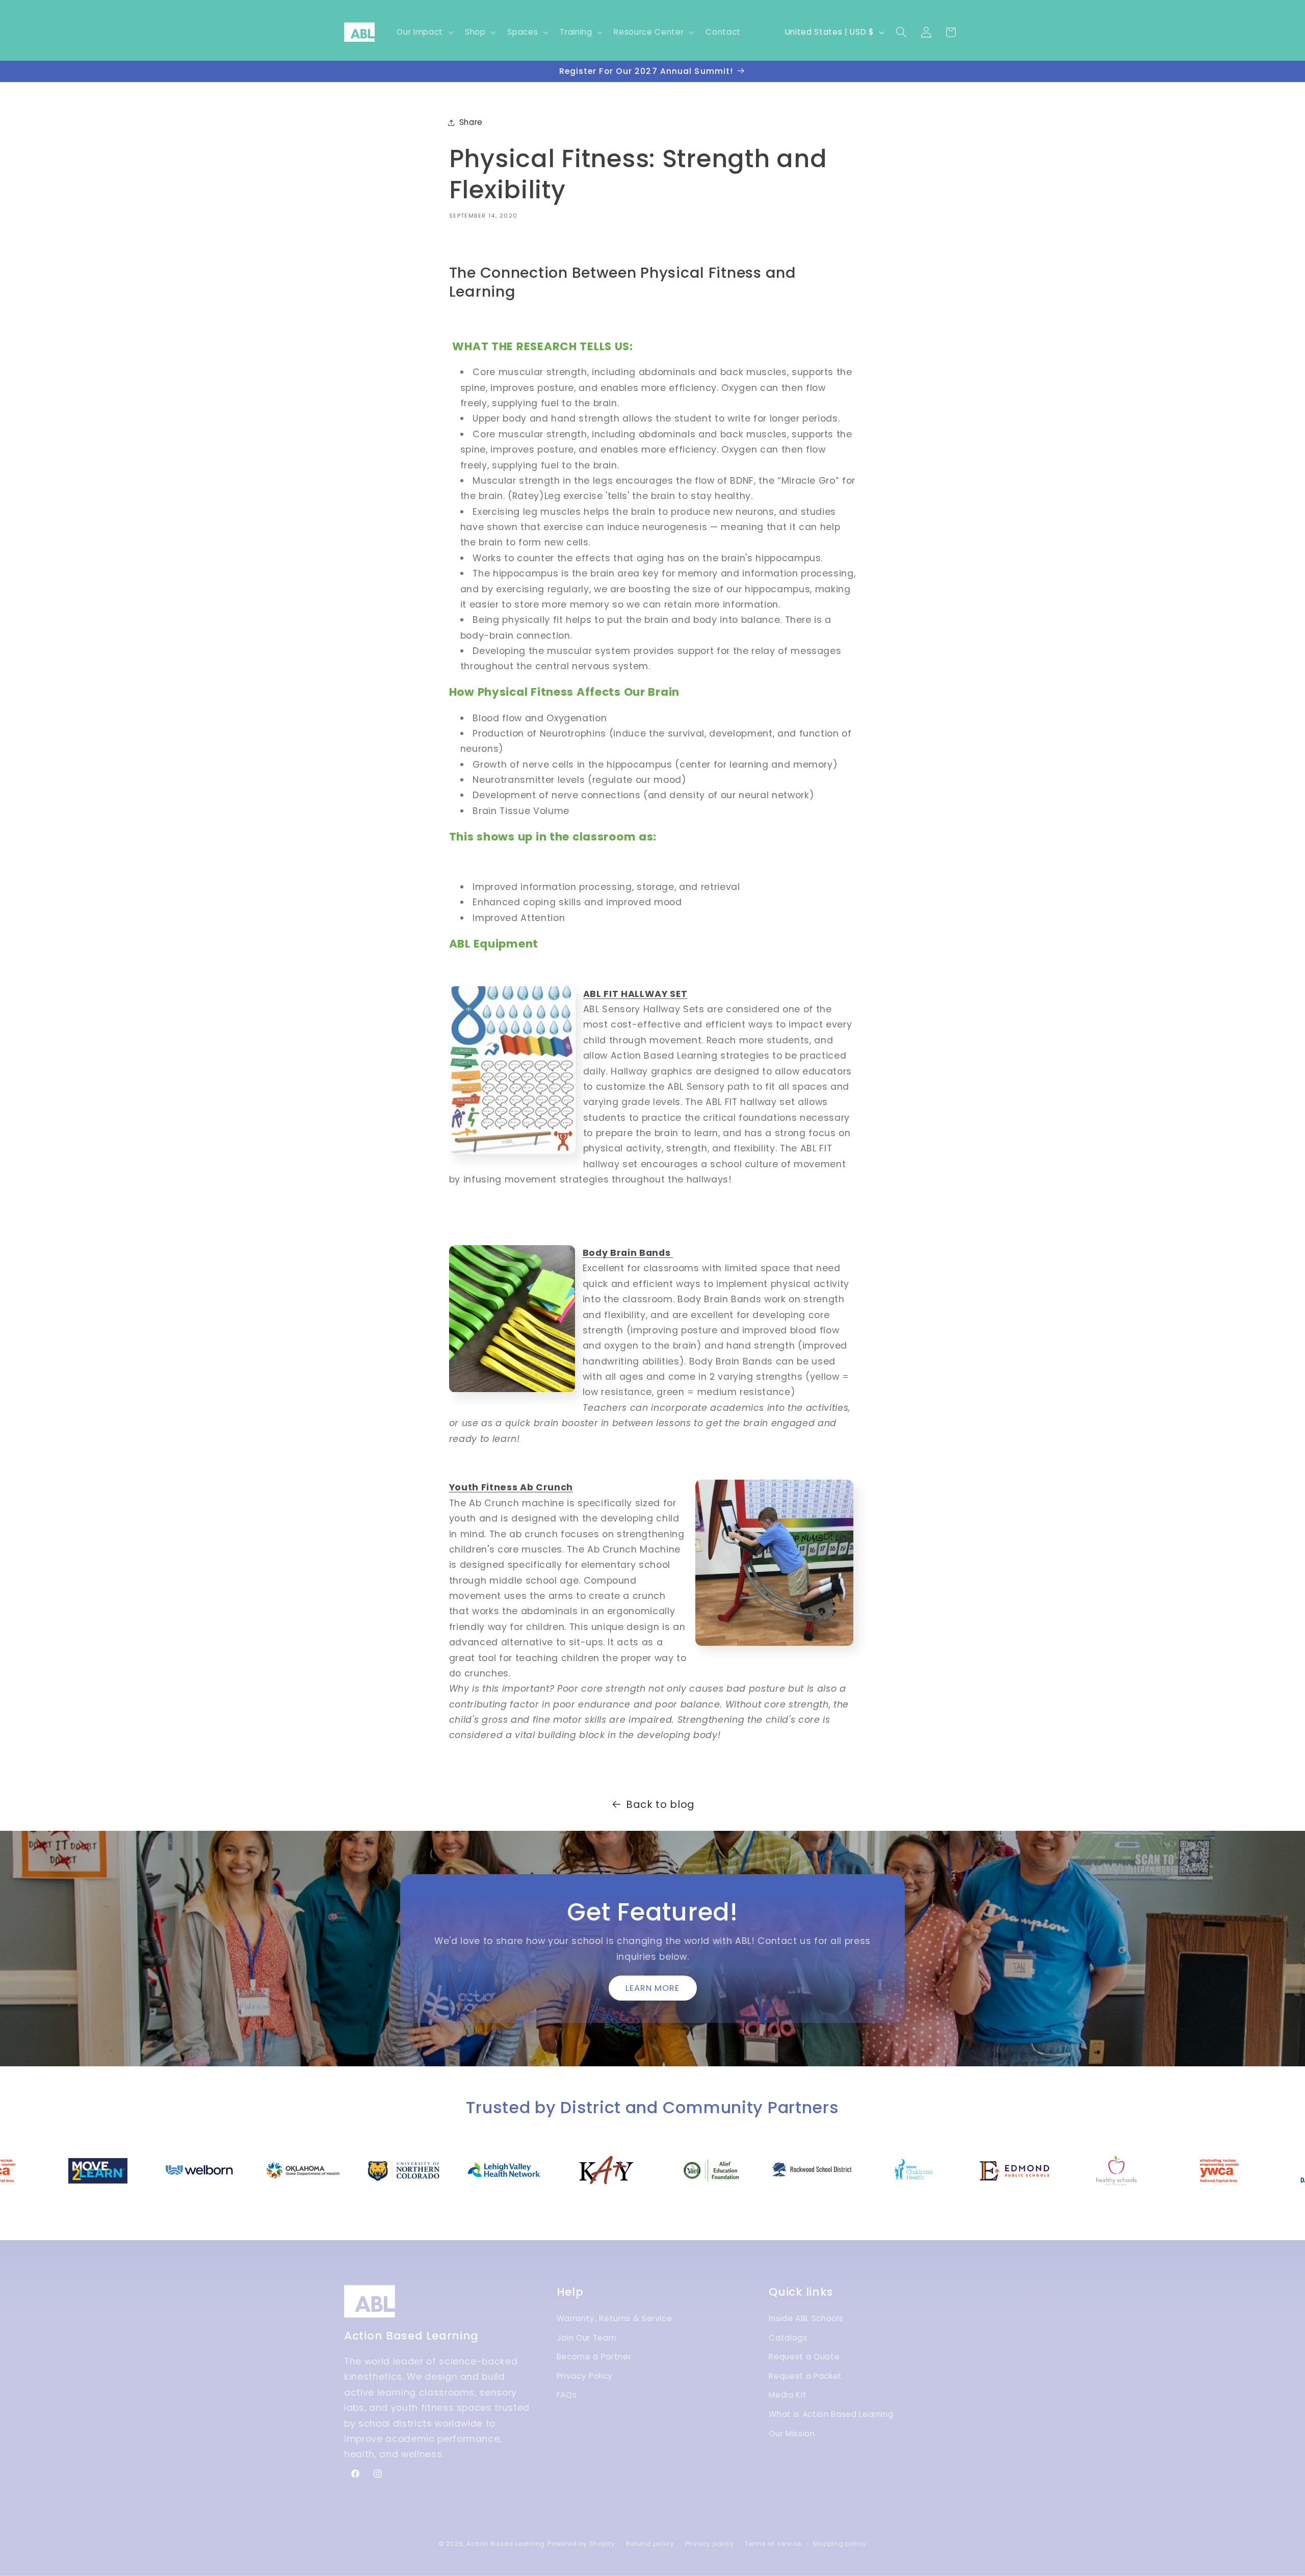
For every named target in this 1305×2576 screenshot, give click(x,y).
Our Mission (792, 2434)
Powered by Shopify (581, 2544)
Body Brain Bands (628, 1253)
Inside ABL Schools (806, 2318)
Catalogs (788, 2338)
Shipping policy (840, 2544)
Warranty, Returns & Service (615, 2318)
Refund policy (650, 2544)
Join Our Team (587, 2338)
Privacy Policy (585, 2376)
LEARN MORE (653, 1988)
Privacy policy (710, 2544)
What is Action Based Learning (831, 2414)
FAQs (567, 2395)
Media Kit (788, 2395)
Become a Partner (594, 2357)
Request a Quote (804, 2357)
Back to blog (660, 1804)
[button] (424, 32)
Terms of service (773, 2544)
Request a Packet (805, 2376)
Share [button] (471, 122)
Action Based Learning (506, 2544)
